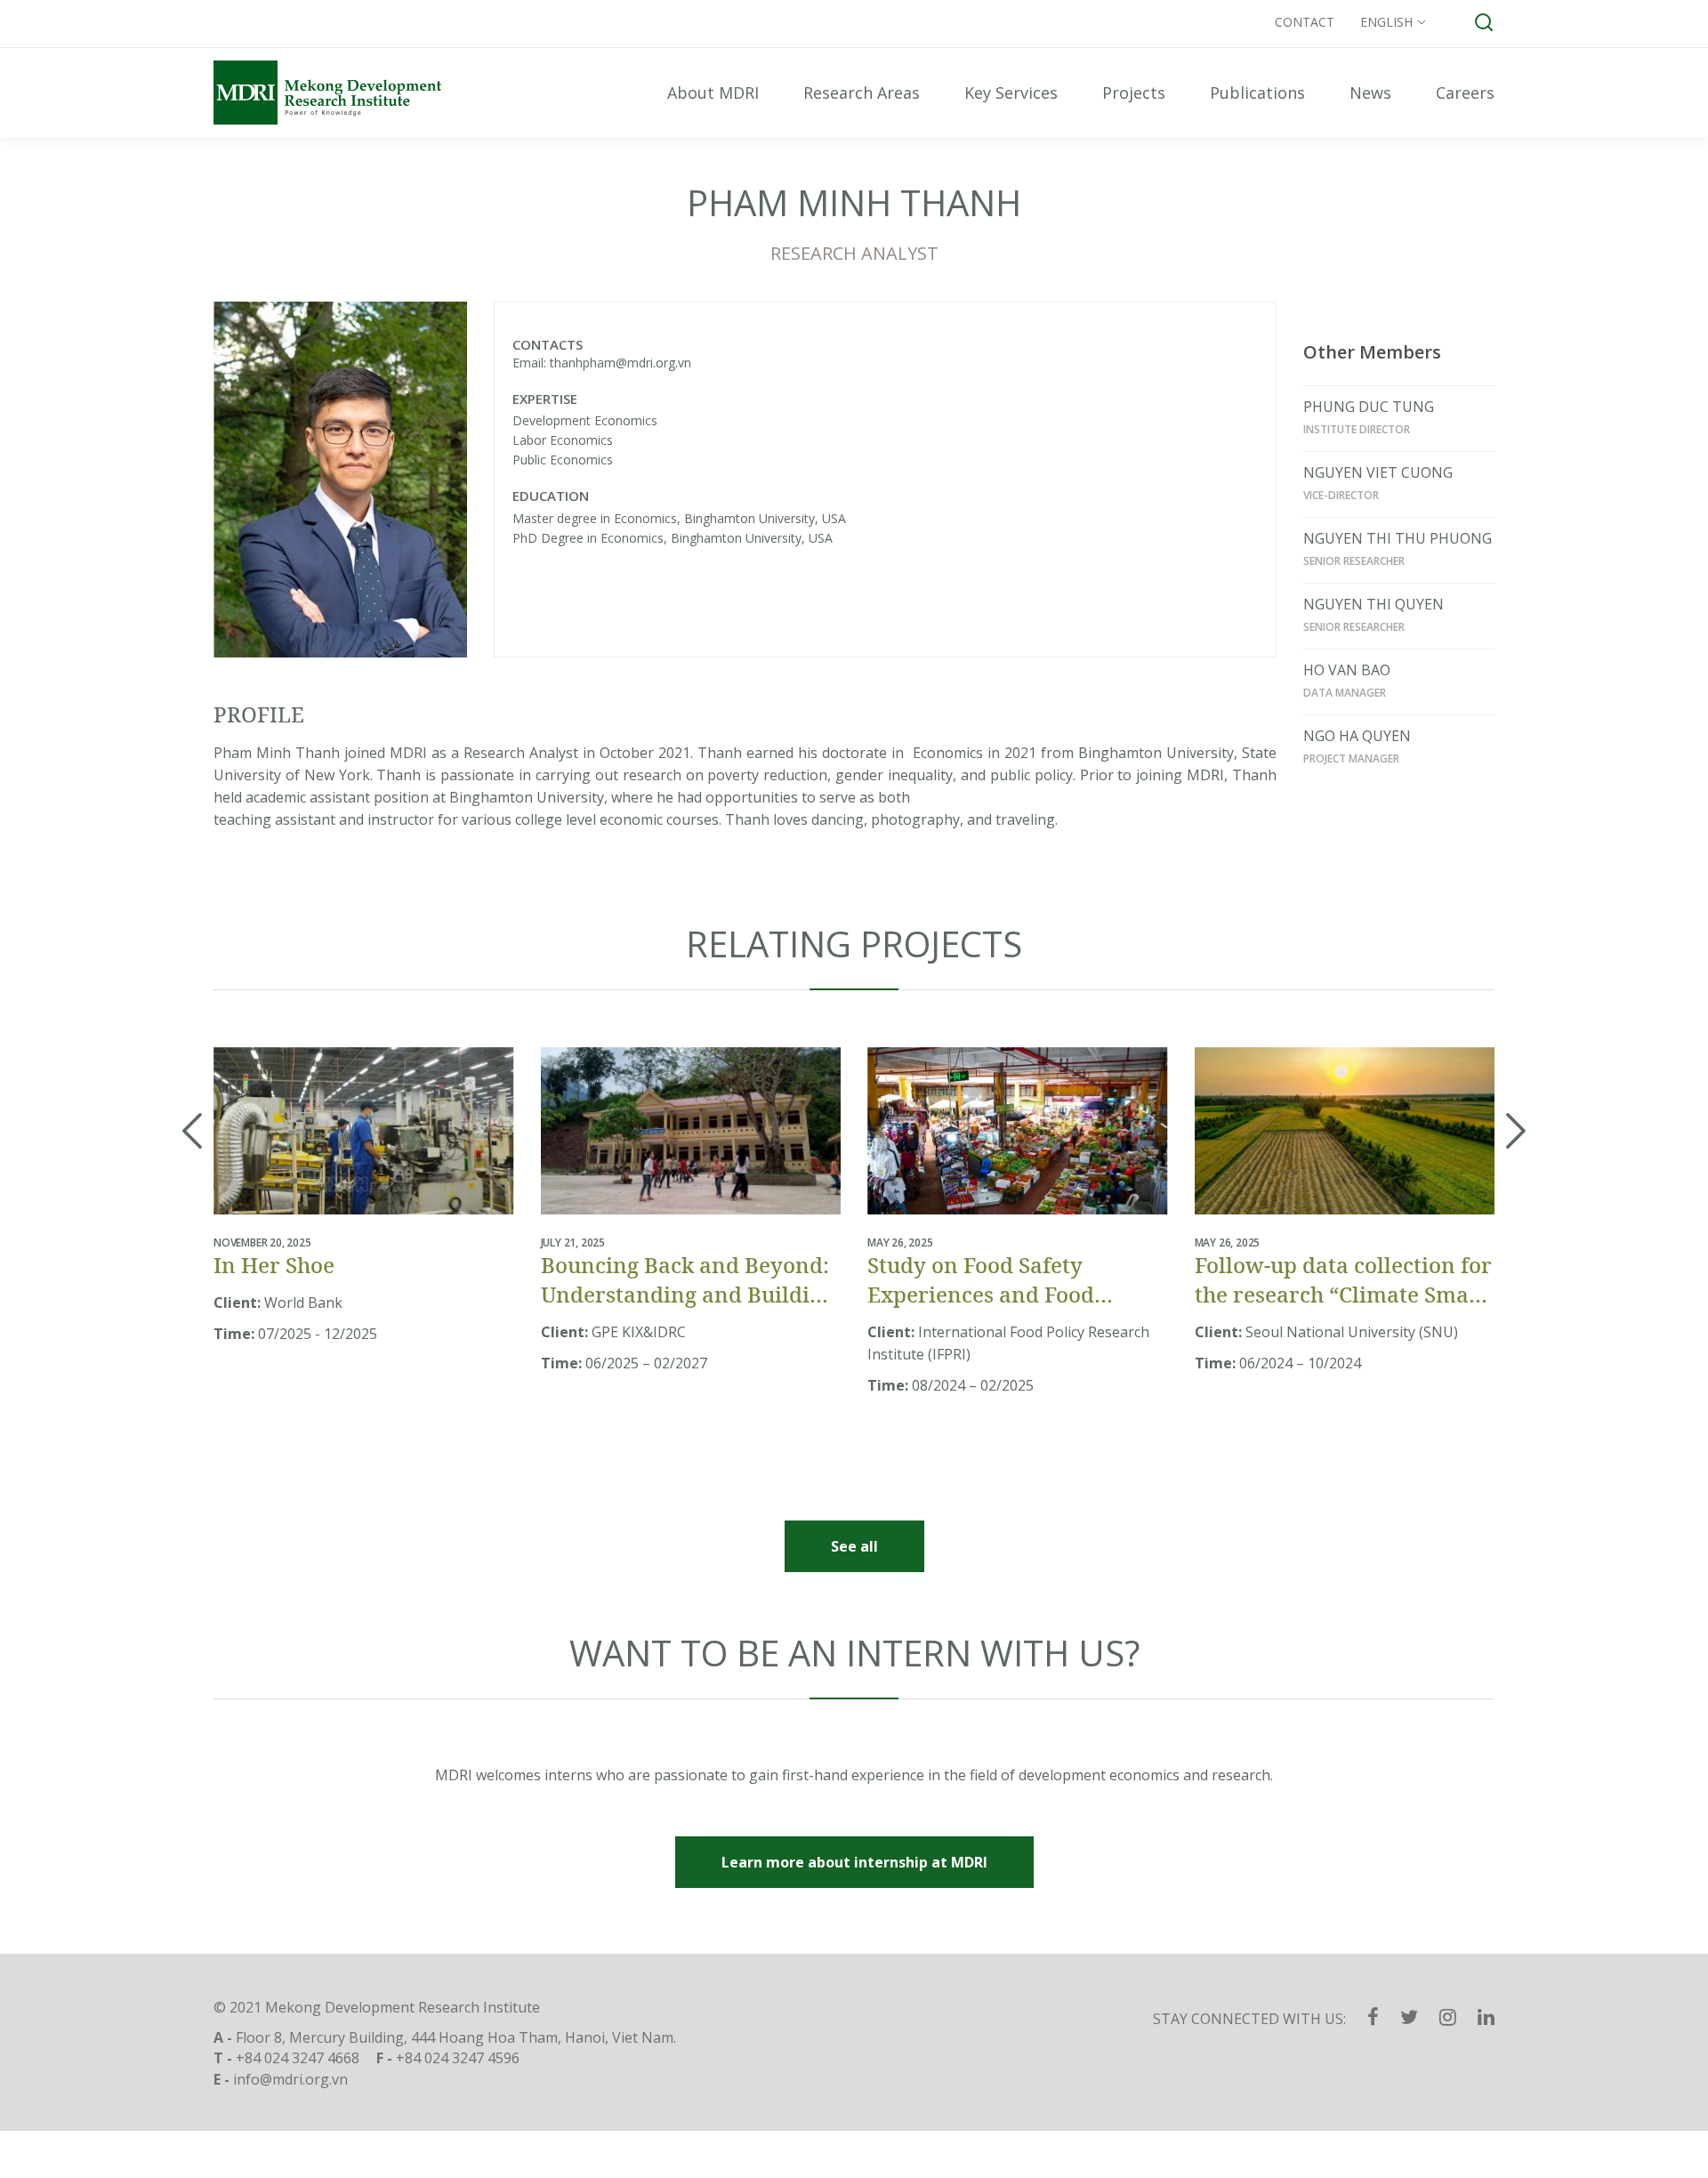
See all (854, 1546)
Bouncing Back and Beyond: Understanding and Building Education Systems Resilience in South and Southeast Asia (688, 1279)
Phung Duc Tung (1369, 407)
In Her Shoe (274, 1265)
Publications (1257, 93)
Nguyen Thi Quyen (1374, 604)
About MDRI (713, 93)
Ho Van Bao (1347, 670)
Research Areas (862, 93)
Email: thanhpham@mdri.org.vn (602, 363)
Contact (1305, 22)
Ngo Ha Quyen (1357, 736)
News (1370, 93)
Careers (1465, 93)
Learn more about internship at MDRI (854, 1862)
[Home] (347, 93)
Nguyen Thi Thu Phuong (1398, 538)
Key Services (1011, 93)
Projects (1134, 93)
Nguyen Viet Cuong (1378, 472)
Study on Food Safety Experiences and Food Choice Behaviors (981, 1279)
